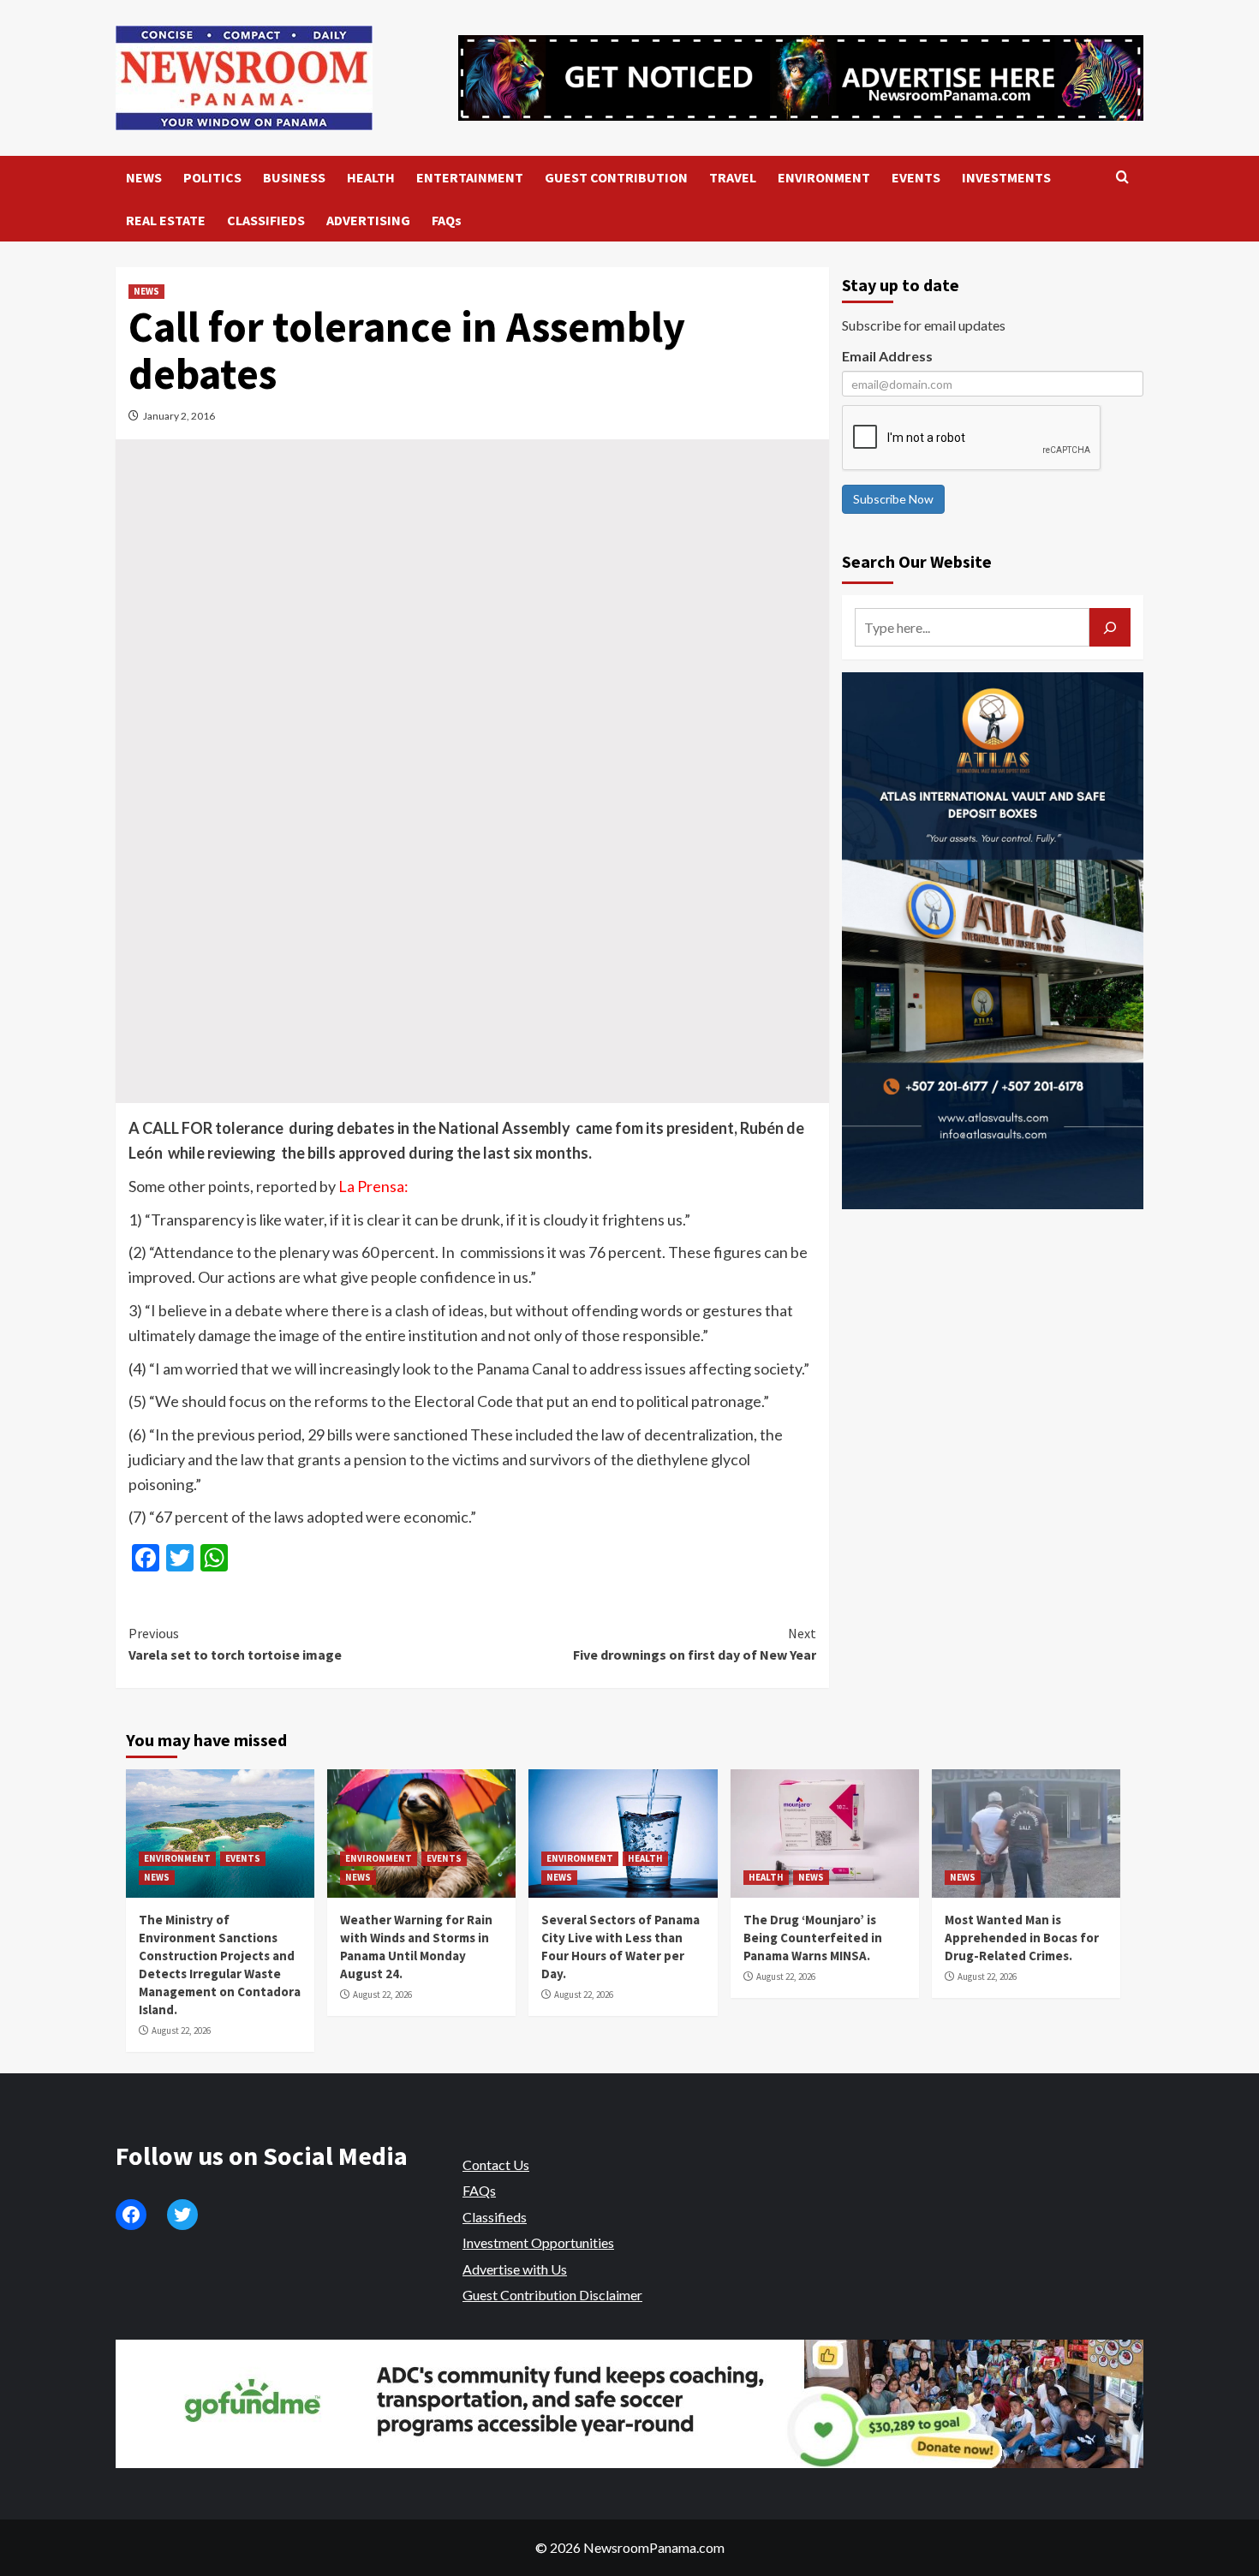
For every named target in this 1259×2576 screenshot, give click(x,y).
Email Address (887, 356)
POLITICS (212, 177)
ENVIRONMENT (824, 177)
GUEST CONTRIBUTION (616, 177)
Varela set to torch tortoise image (235, 1644)
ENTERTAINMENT (470, 177)
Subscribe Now (893, 499)
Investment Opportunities (538, 2242)
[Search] (1122, 178)
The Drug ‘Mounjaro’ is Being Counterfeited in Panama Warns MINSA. (813, 1938)
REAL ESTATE (166, 220)
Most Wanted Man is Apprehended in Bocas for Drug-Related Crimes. (1022, 1938)
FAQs (447, 220)
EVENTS (916, 177)
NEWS (144, 177)
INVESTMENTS (1006, 177)
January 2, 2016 (179, 416)
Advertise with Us (515, 2269)
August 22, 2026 (181, 2030)
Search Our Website (917, 561)
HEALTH (371, 177)
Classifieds (495, 2217)
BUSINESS (294, 177)
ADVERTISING (368, 220)
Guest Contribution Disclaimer (552, 2295)
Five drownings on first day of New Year (694, 1644)
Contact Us (496, 2165)
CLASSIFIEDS (266, 220)
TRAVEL (733, 177)
